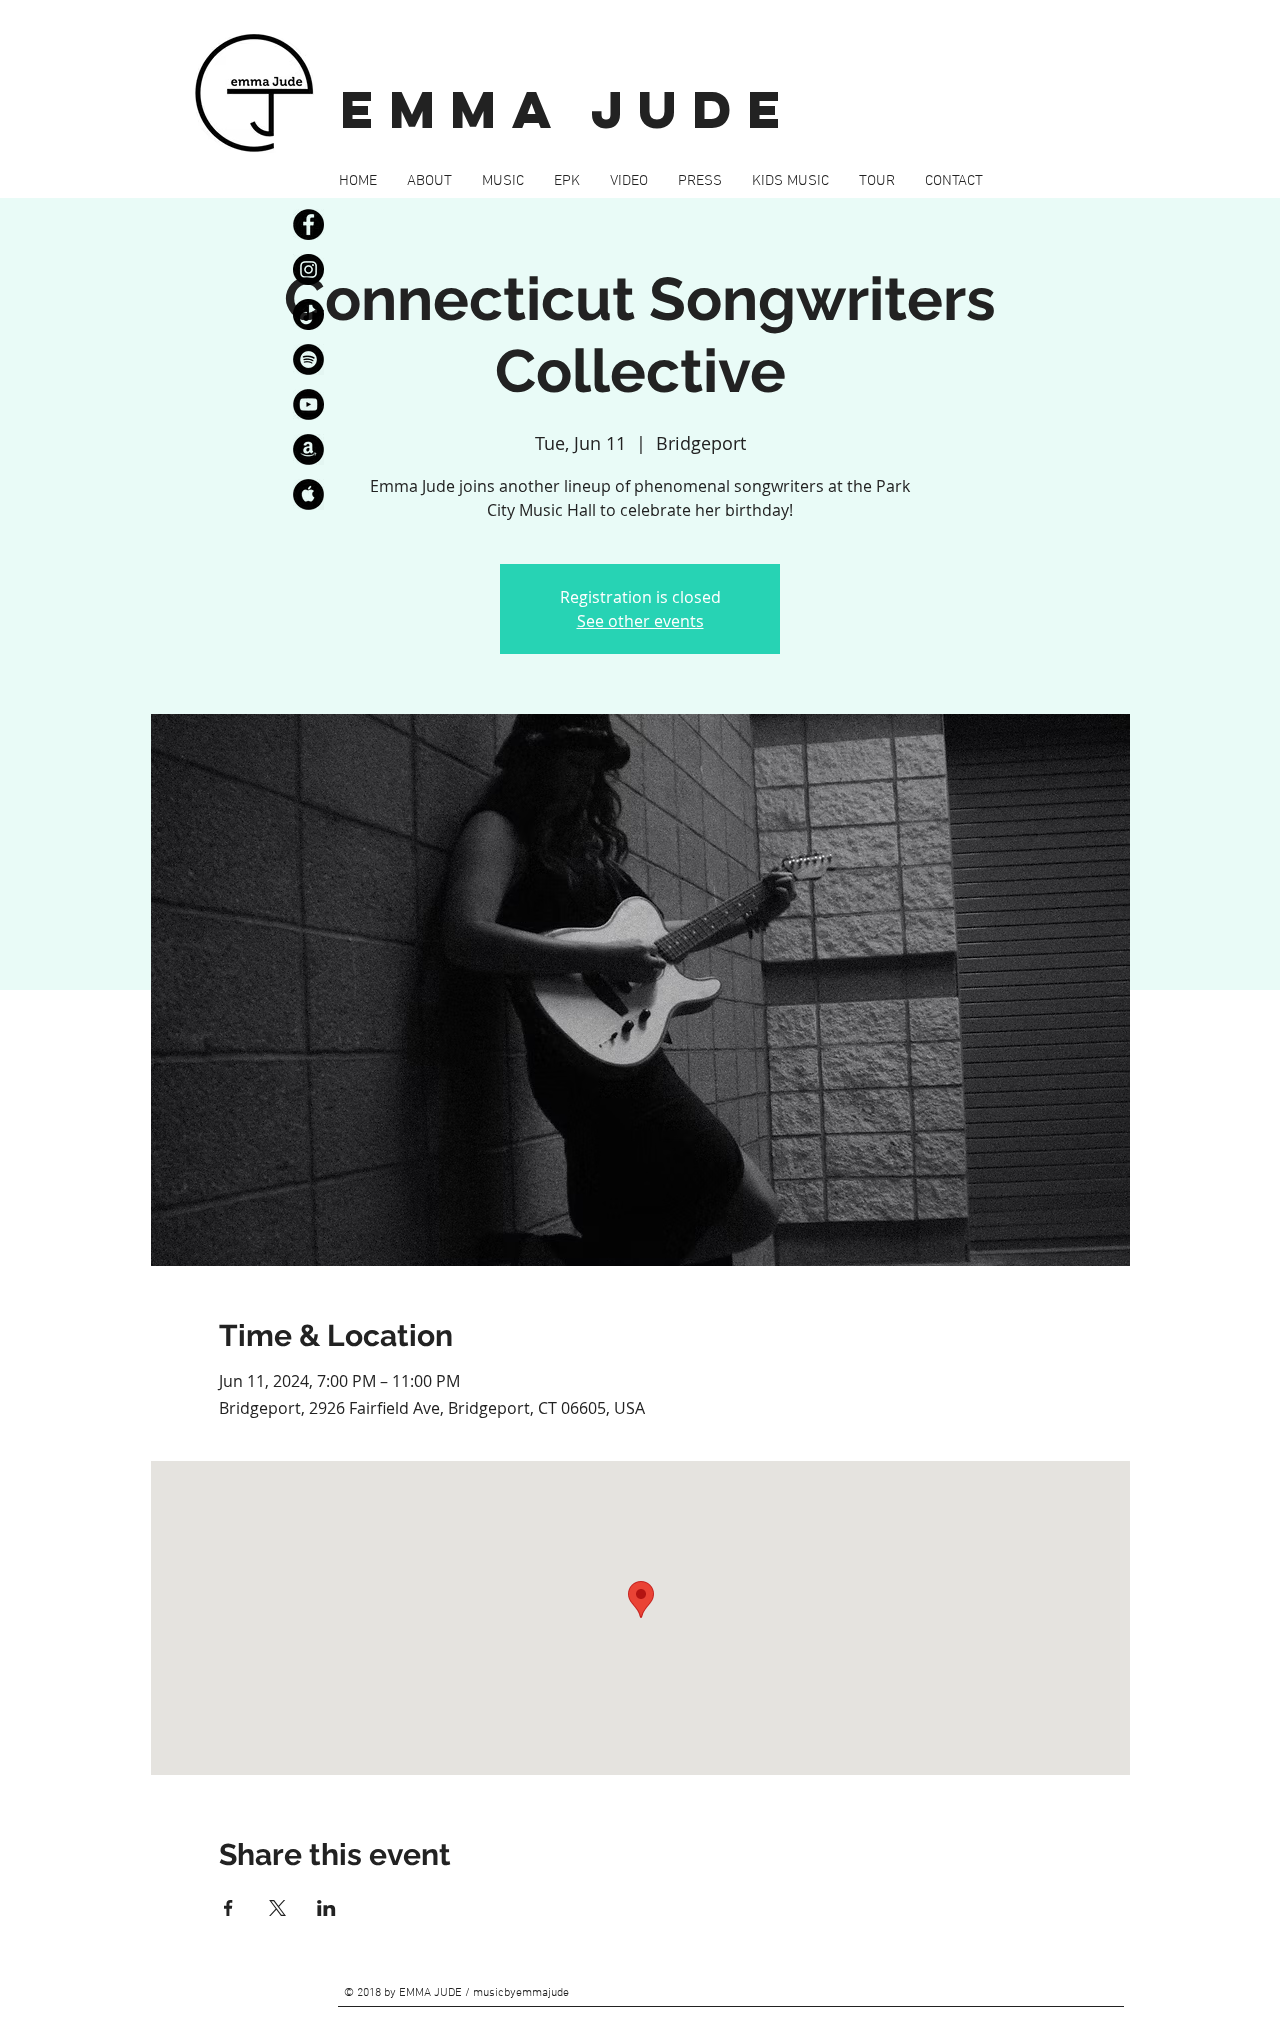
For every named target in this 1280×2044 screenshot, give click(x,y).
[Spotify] (308, 359)
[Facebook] (308, 224)
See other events (640, 621)
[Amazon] (308, 449)
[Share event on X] (277, 1908)
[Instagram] (308, 269)
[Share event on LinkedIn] (326, 1908)
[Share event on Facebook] (228, 1908)
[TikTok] (308, 314)
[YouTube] (308, 404)
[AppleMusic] (308, 494)
